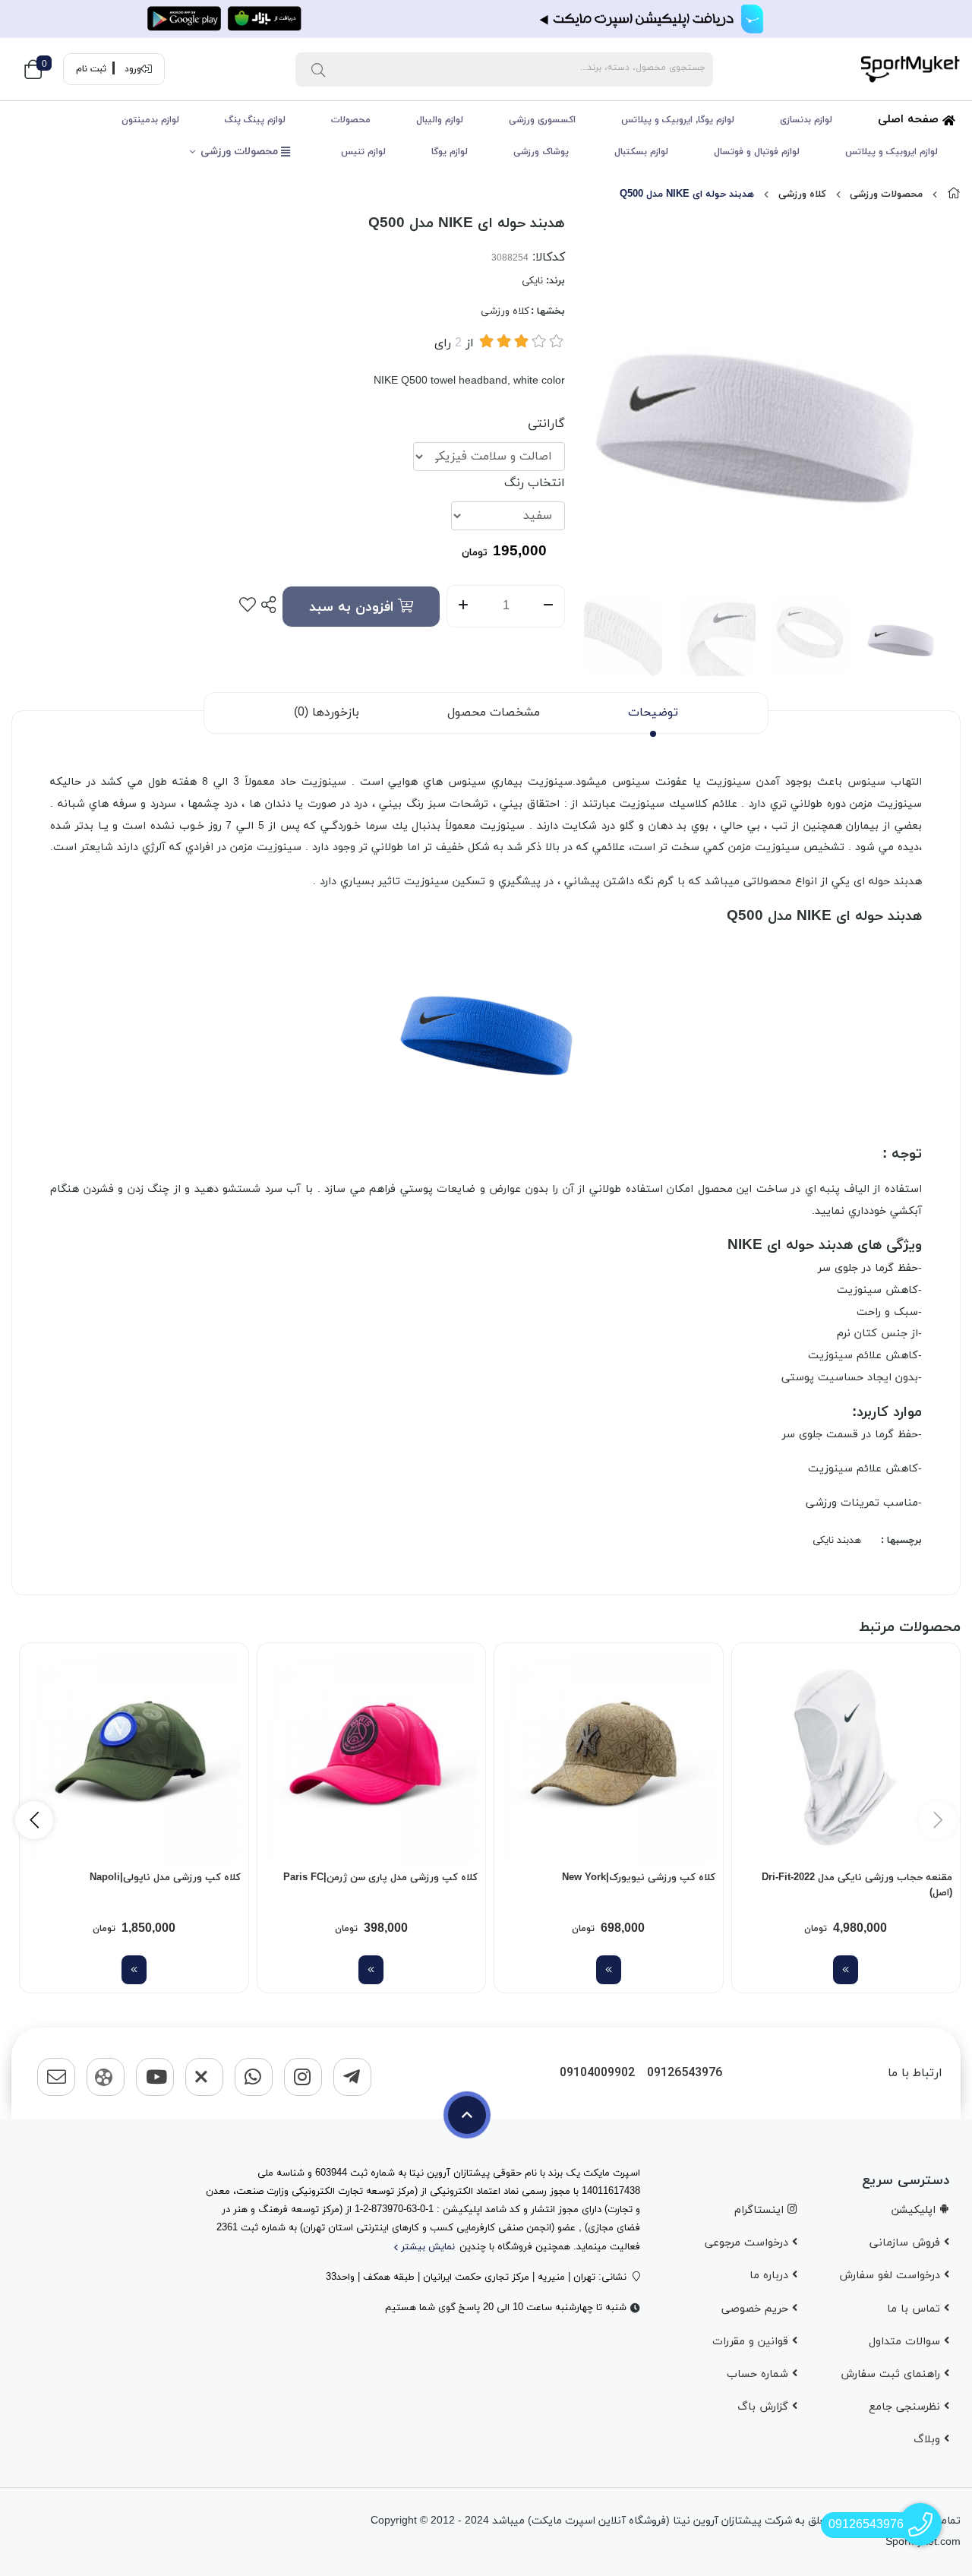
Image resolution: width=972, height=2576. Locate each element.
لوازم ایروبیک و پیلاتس (892, 152)
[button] (34, 1820)
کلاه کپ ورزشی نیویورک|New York (639, 1878)
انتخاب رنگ (535, 483)
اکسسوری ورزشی (542, 120)
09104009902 (597, 2073)
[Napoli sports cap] (134, 1757)
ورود (133, 69)
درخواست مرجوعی (748, 2243)
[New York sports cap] (609, 1757)
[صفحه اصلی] (954, 194)
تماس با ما (915, 2309)
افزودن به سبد (353, 607)
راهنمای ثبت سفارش (892, 2374)
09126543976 (685, 2073)
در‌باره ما (771, 2276)
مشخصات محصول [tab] (494, 713)
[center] (318, 69)
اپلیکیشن (915, 2210)
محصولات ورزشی (241, 152)
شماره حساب (759, 2374)
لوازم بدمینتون (150, 120)
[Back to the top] (467, 2115)
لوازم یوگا (450, 152)
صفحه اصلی (910, 120)
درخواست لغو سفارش (892, 2276)
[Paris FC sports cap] (372, 1757)
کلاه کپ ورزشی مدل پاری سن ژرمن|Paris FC (380, 1878)
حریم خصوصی (757, 2309)
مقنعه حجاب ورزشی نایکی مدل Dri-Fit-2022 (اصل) (857, 1885)
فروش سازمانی (907, 2243)
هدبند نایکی (837, 1541)
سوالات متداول (906, 2342)
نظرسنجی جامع (906, 2407)
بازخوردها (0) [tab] (327, 713)
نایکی (532, 281)
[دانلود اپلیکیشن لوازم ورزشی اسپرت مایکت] (486, 19)
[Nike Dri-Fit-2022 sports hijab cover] (846, 1757)
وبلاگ (929, 2440)
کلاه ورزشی (802, 194)
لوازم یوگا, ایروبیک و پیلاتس (678, 120)
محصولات (351, 120)
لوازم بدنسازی (806, 120)
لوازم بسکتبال (641, 152)
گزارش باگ (765, 2407)
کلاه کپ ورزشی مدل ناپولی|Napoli (165, 1878)
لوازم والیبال (440, 120)
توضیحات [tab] (653, 713)
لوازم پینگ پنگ (255, 120)
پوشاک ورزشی (541, 152)
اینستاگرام (761, 2210)
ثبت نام (91, 69)
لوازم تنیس (363, 152)
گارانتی (546, 424)
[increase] (463, 606)
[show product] (846, 1970)
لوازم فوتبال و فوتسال (757, 152)
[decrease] (549, 606)
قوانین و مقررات (752, 2342)
